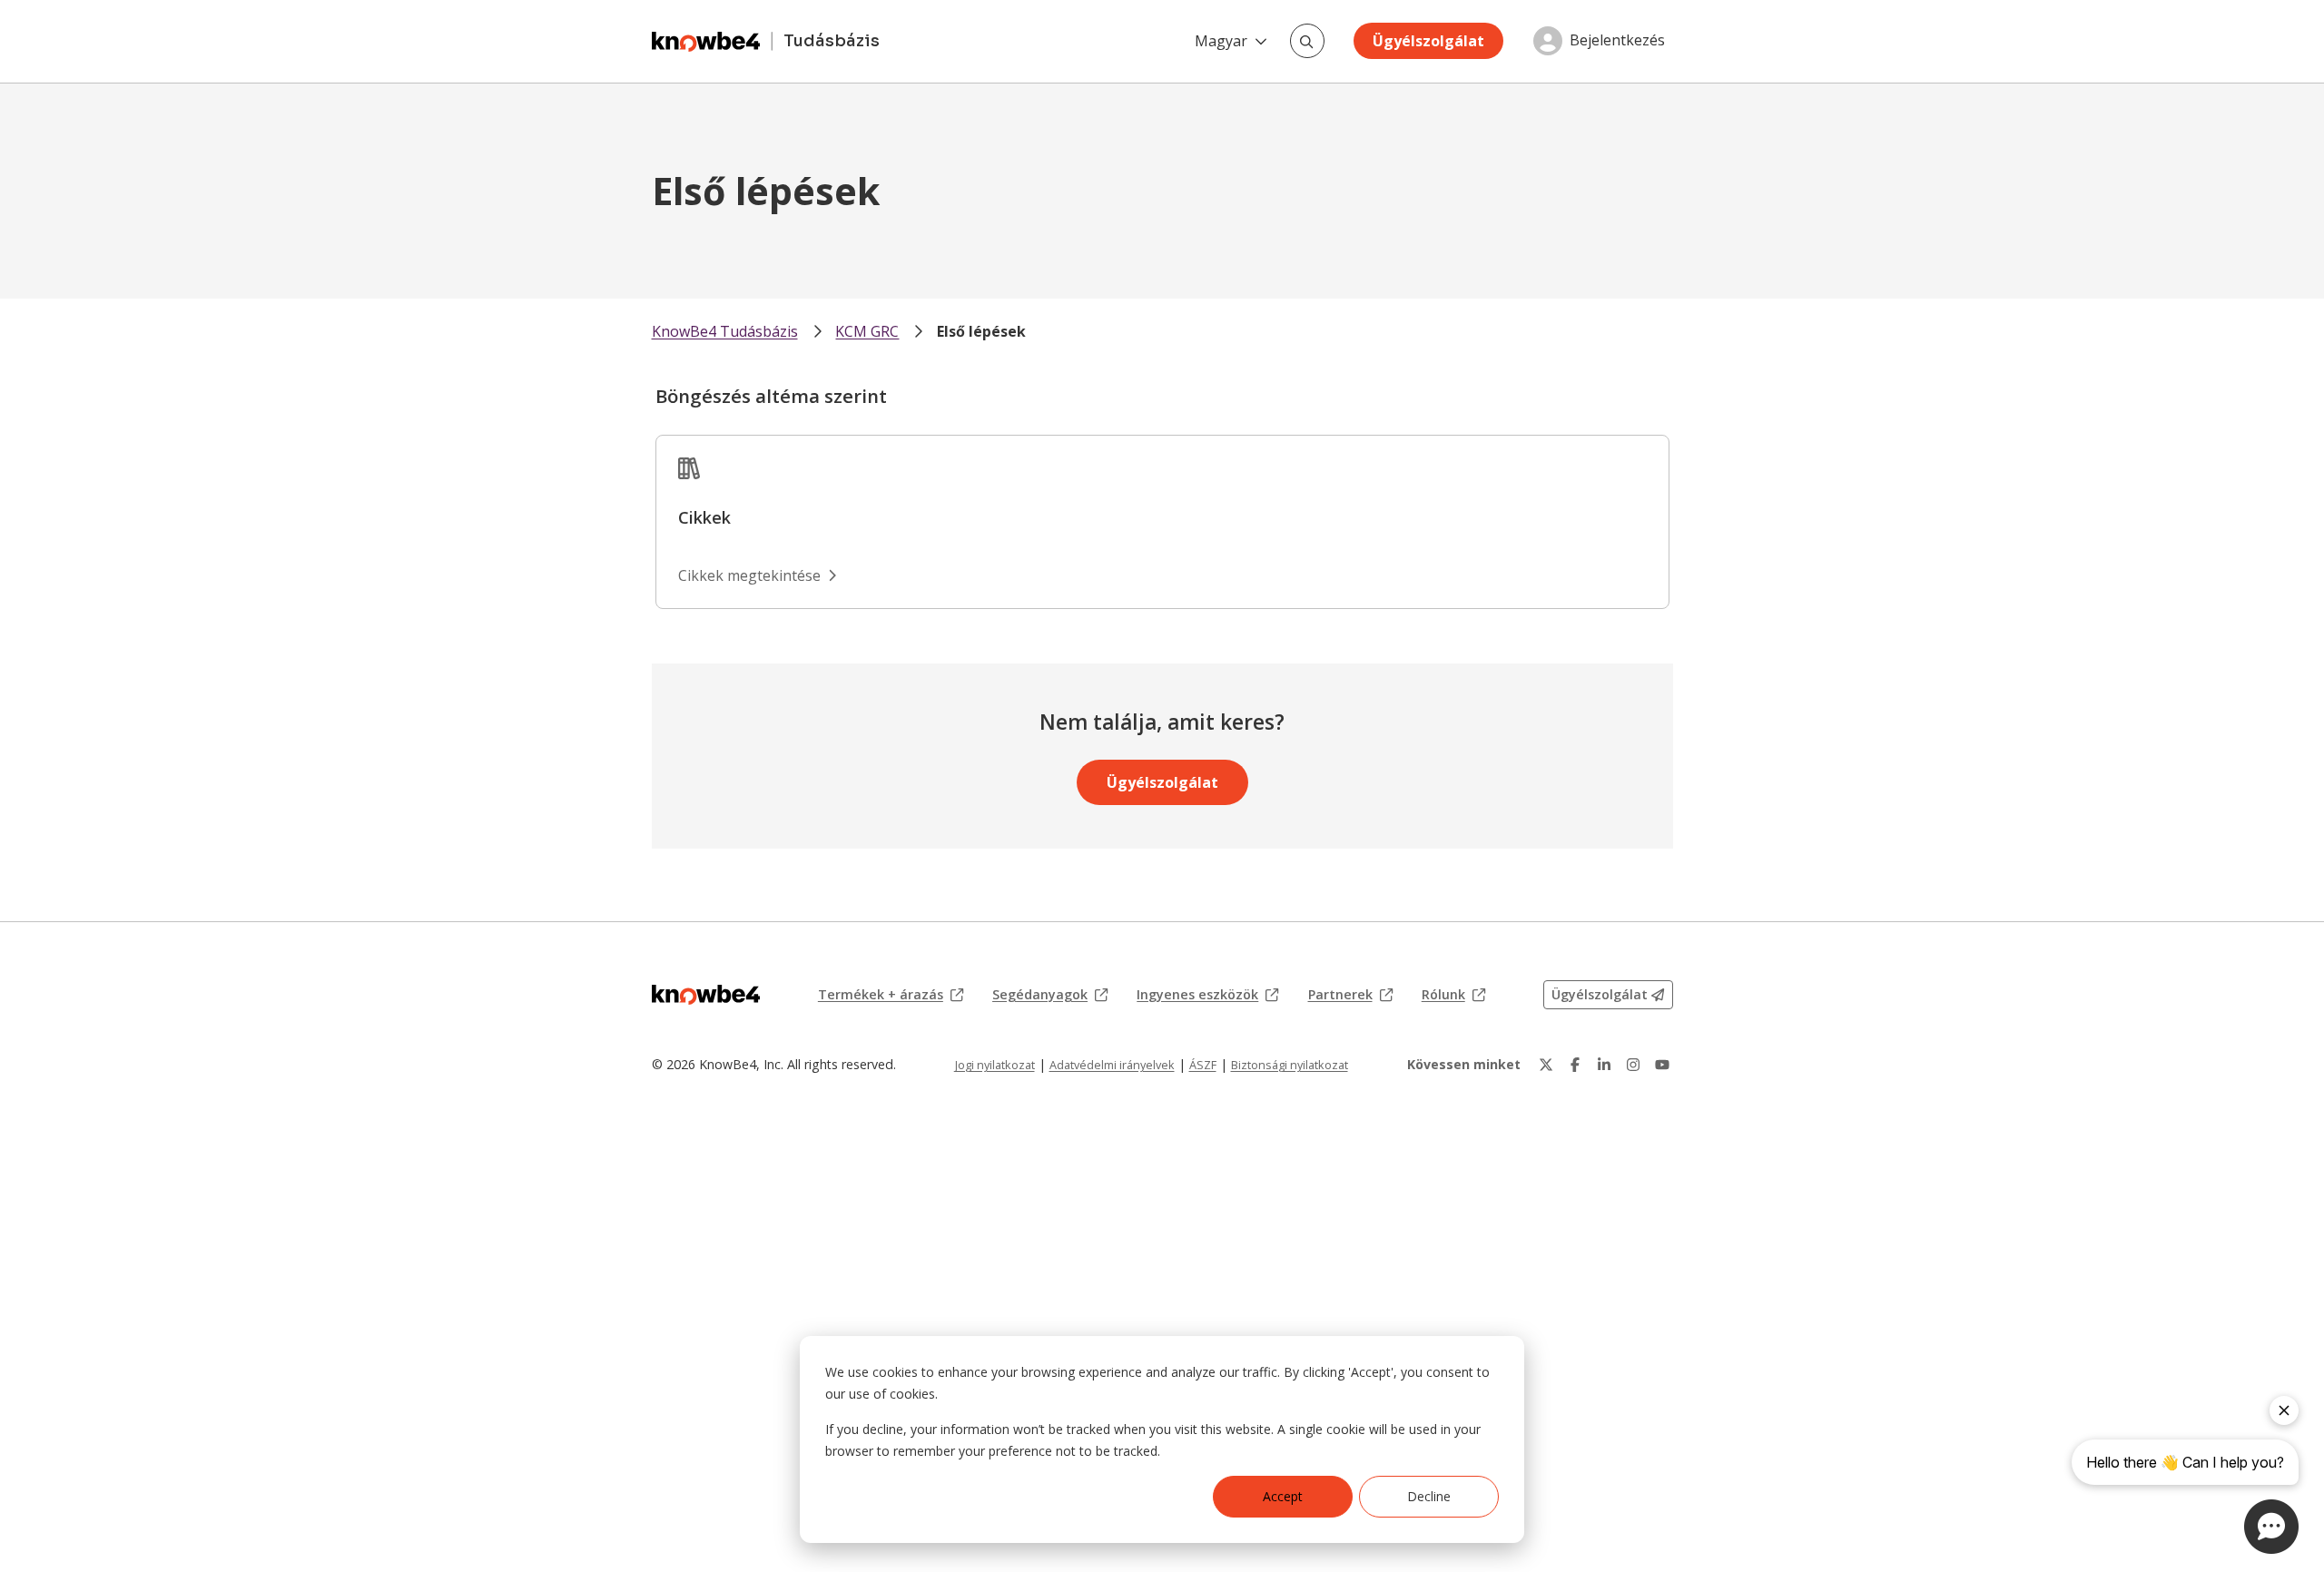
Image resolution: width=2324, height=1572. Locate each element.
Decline (1429, 1496)
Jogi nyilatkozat (995, 1065)
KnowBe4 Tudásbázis (725, 331)
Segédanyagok (1050, 995)
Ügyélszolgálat (1428, 41)
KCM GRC (867, 331)
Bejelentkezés (1617, 41)
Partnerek (1350, 995)
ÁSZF (1203, 1065)
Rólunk (1453, 995)
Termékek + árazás (891, 995)
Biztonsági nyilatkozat (1290, 1065)
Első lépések (981, 331)
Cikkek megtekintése (749, 575)
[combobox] (1307, 41)
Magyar (1221, 41)
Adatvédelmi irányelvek (1112, 1065)
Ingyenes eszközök (1207, 995)
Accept (1283, 1496)
